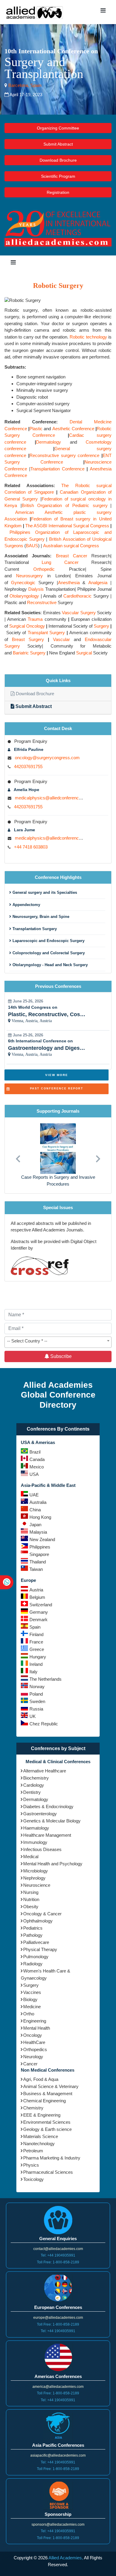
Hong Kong (40, 1517)
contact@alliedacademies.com (58, 2249)
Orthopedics (35, 2049)
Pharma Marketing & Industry (52, 2158)
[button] (18, 1155)
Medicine (32, 2007)
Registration (58, 192)
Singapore (39, 1554)
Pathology (33, 1935)
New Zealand (42, 1539)
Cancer (30, 2064)
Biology (30, 1999)
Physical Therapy (40, 1949)
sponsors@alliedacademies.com (58, 2524)
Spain (35, 1627)
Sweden (37, 1701)
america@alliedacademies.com (58, 2387)
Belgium (37, 1597)
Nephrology (34, 1878)
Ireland (36, 1664)
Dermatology (36, 1799)
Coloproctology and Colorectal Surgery (48, 953)
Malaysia (38, 1532)
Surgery (31, 1985)
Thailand (38, 1562)
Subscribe (60, 1356)
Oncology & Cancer (42, 1914)
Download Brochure (58, 160)
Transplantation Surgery (34, 929)
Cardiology (34, 1785)
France (36, 1642)
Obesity (31, 1907)
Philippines (40, 1547)
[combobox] (58, 1342)
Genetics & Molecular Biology (52, 1821)
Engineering (35, 2021)
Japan (35, 1525)
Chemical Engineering (44, 2101)
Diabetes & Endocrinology (48, 1807)
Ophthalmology (38, 1921)
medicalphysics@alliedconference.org (52, 798)
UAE (34, 1495)
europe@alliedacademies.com (58, 2318)
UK (33, 1716)
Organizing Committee (58, 128)
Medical (31, 1857)
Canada (37, 1459)
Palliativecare (36, 1942)
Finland (36, 1634)
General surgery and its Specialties (44, 892)
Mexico (37, 1467)
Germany (39, 1612)
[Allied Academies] (35, 12)
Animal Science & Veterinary (51, 2086)
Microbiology (36, 1871)
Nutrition (31, 1899)
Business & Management (48, 2094)
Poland (36, 1694)
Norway (37, 1687)
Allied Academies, (66, 2558)
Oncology (33, 2035)
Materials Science (41, 2136)
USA (34, 1474)
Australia (38, 1502)
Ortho (29, 2014)
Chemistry (33, 2108)
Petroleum (33, 2151)
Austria (36, 1590)
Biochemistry (36, 1778)
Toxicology (33, 2179)
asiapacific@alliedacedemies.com (58, 2455)
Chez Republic (44, 1724)
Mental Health (37, 2028)
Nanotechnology (39, 2144)
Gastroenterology (40, 1814)
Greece (37, 1649)
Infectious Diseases (42, 1849)
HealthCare (34, 2042)
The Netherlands (46, 1679)
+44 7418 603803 (31, 847)
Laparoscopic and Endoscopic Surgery (48, 941)
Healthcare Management (47, 1835)
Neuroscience (37, 1885)
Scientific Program (58, 176)
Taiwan (36, 1569)
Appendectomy (26, 905)
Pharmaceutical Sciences (48, 2172)
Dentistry (32, 1792)
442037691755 (28, 767)
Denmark (39, 1620)
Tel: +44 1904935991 (58, 2255)
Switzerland (41, 1605)
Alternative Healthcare (45, 1771)
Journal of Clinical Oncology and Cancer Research (58, 1181)
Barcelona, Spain (24, 85)
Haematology (36, 1828)
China (35, 1510)
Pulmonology (36, 1957)
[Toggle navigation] (103, 12)
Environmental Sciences (47, 2122)
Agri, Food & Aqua (41, 2079)
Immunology (35, 1842)
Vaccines (32, 1992)
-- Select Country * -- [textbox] (27, 1341)
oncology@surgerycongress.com (47, 758)
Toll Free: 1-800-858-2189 (58, 2262)
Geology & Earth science (47, 2129)
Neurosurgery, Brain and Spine (40, 917)
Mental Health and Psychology (53, 1864)
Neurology (33, 2057)
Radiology (33, 1964)
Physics (31, 2165)
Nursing (31, 1892)
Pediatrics (33, 1928)
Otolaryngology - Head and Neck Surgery (50, 965)
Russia (36, 1709)
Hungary (38, 1657)
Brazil (35, 1452)
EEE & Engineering (42, 2115)
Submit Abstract (58, 144)
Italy (33, 1672)
